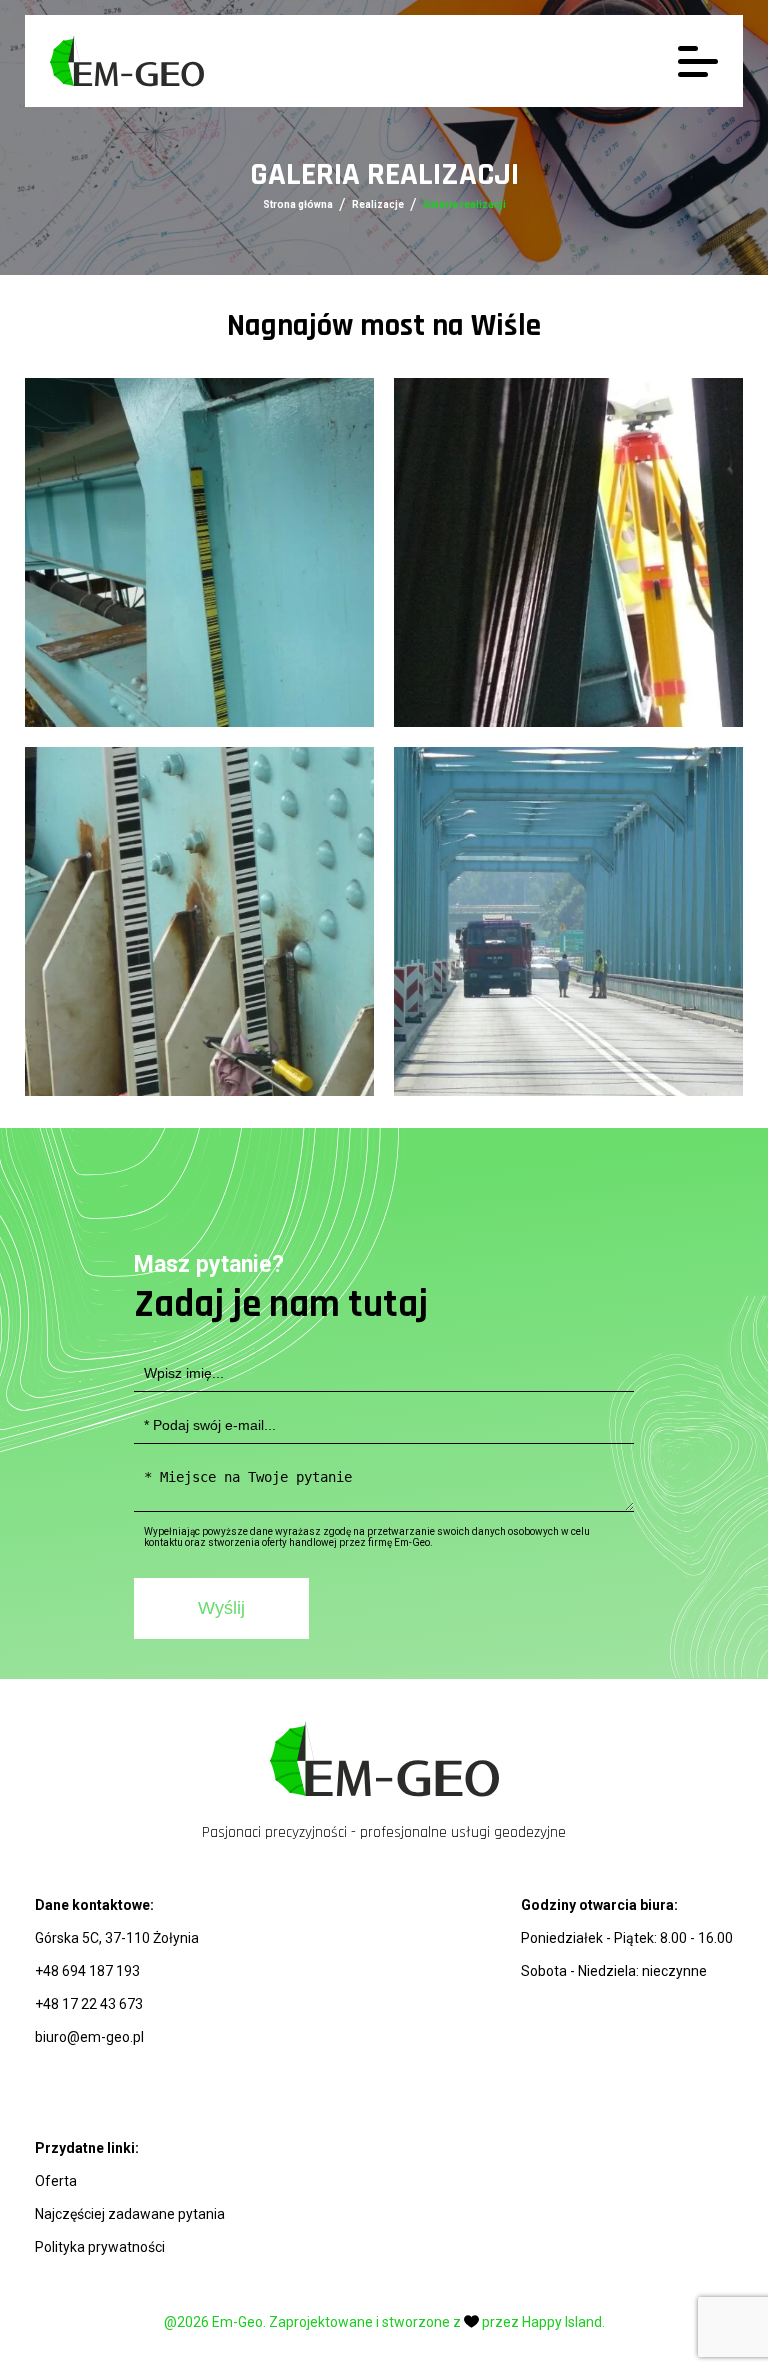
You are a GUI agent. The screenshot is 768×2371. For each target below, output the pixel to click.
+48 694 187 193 (87, 1971)
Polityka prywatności (100, 2247)
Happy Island (562, 2322)
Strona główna (298, 204)
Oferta (56, 2181)
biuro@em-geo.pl (89, 2037)
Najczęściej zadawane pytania (130, 2214)
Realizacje (378, 204)
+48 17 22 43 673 (89, 2004)
